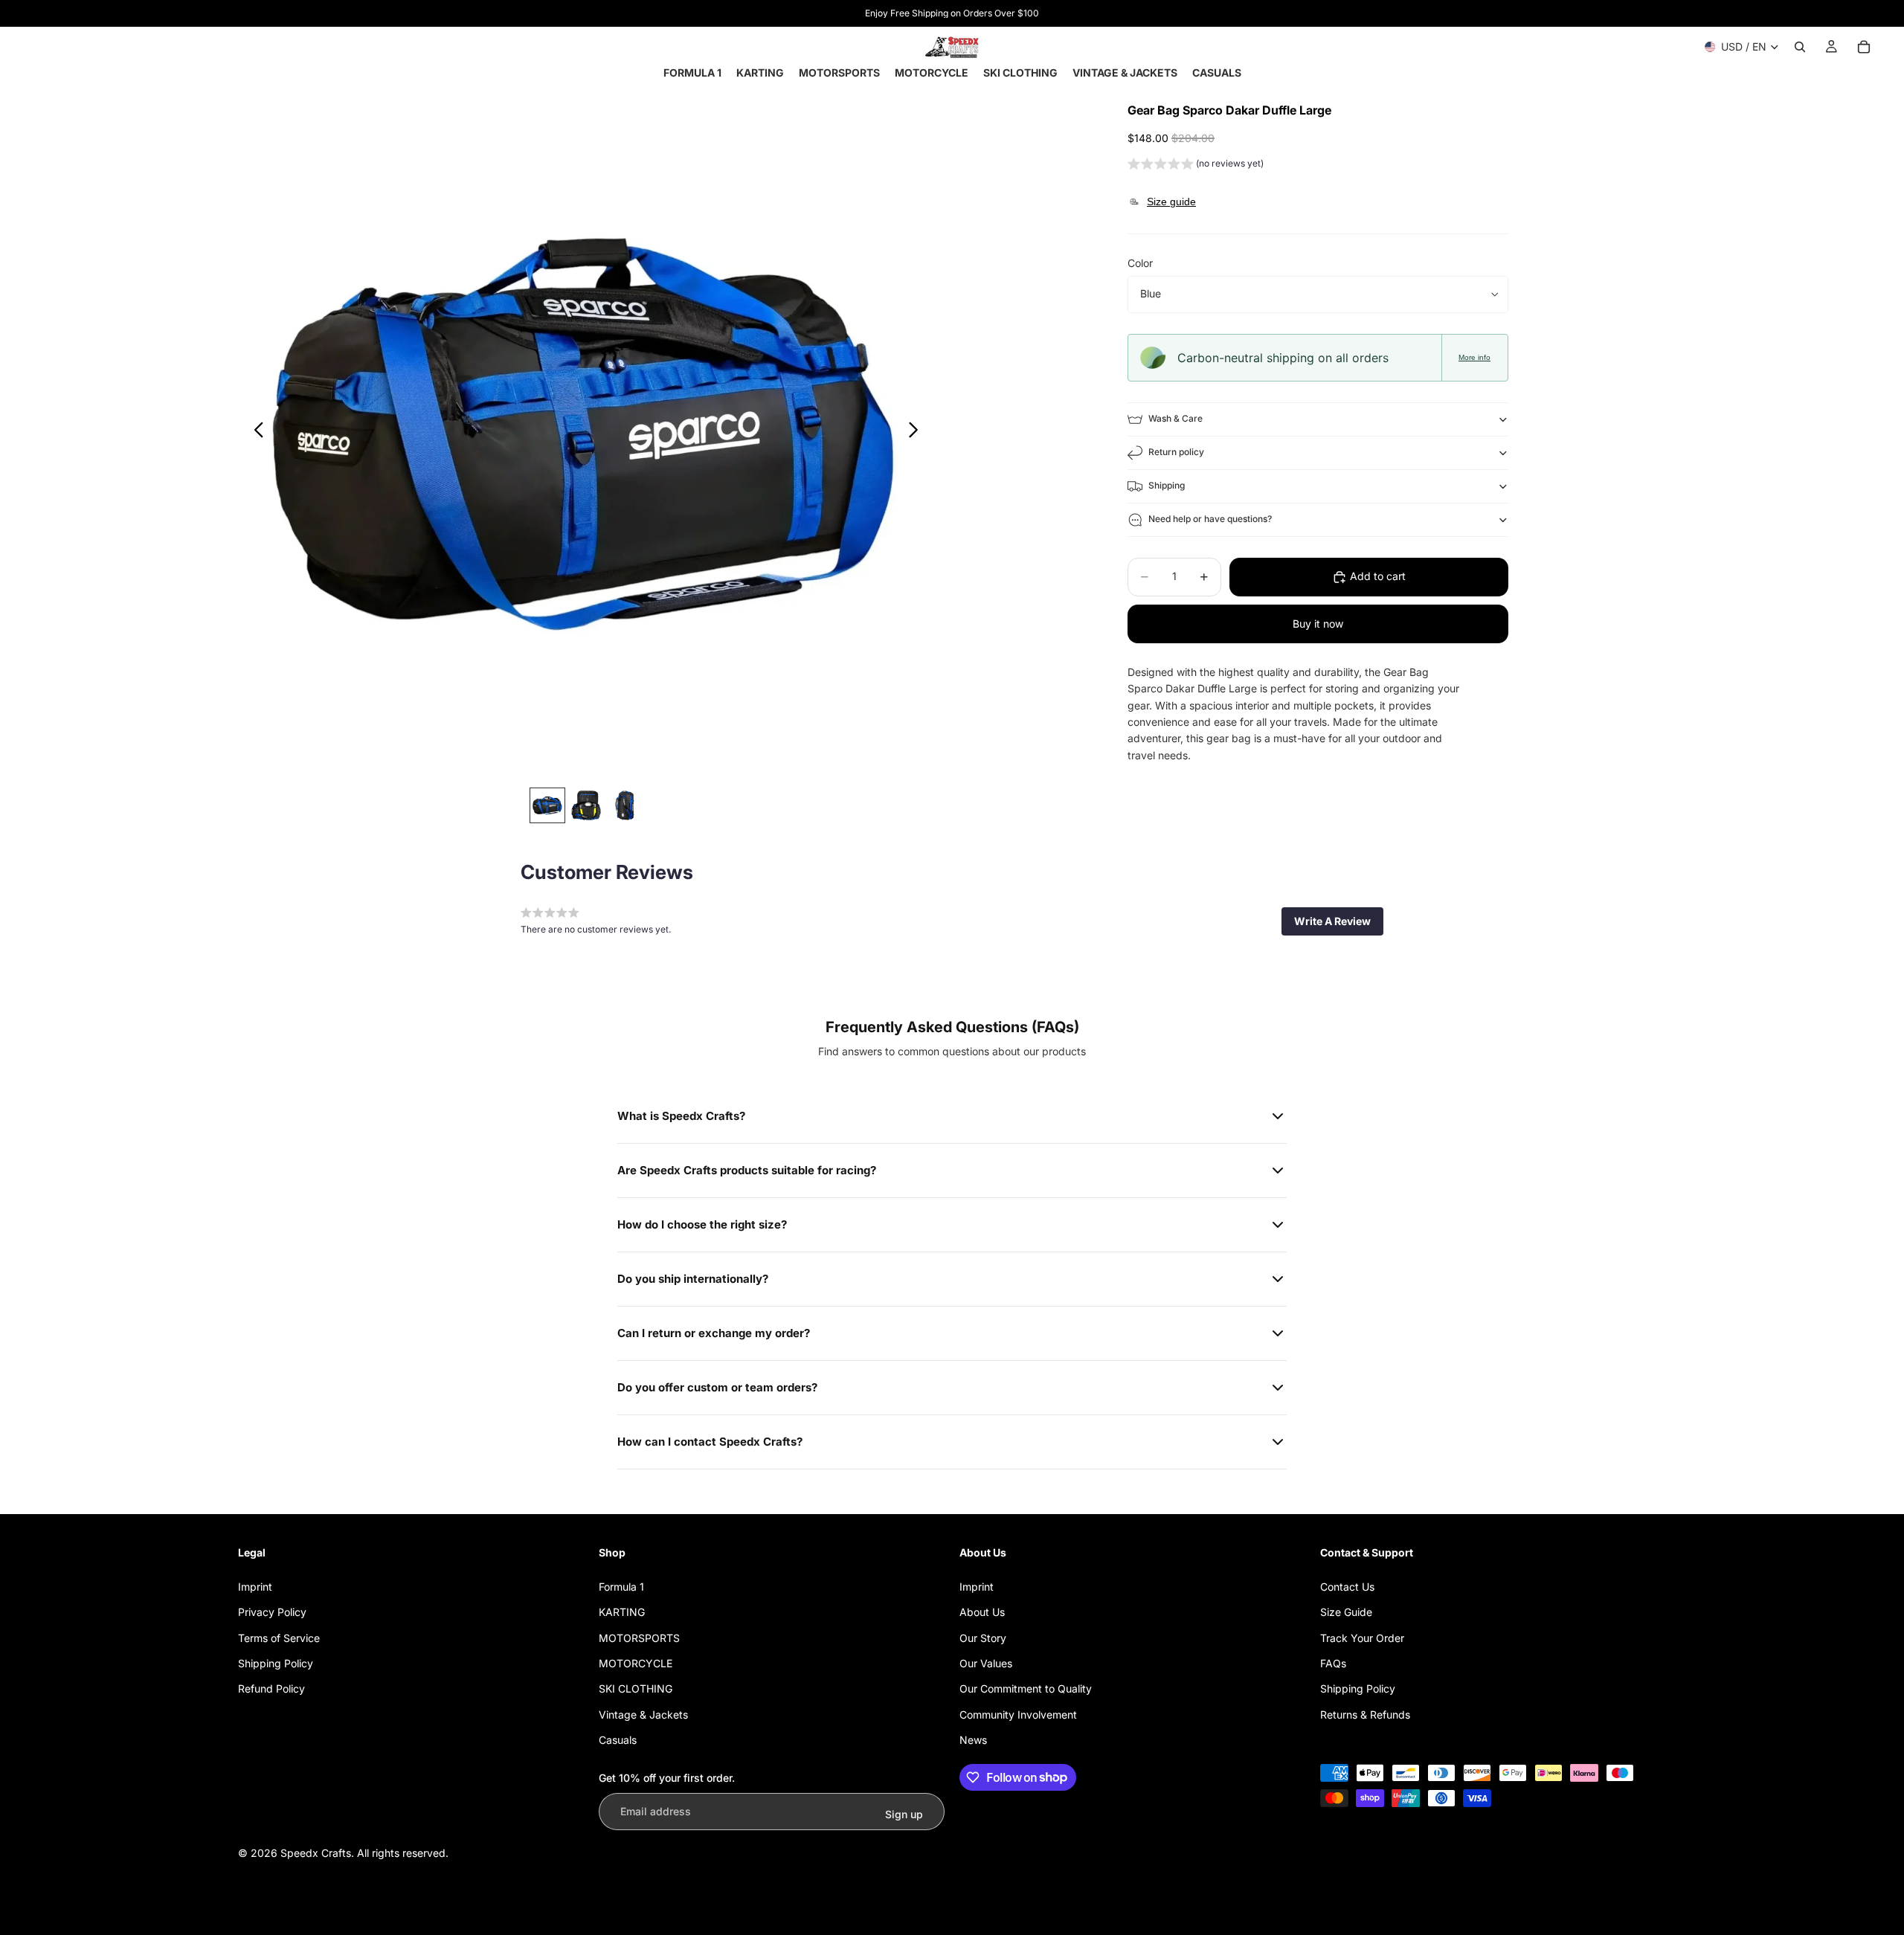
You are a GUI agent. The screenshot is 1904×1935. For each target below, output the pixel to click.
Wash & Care (1175, 419)
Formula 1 (621, 1587)
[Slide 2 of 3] (586, 805)
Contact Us (1347, 1587)
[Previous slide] (255, 432)
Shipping (1167, 486)
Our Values (986, 1663)
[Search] (1800, 47)
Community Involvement (1018, 1715)
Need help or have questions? (1210, 519)
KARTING (622, 1612)
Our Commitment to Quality (1026, 1688)
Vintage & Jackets (643, 1715)
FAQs (1333, 1663)
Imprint (255, 1587)
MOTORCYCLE (636, 1663)
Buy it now (1318, 624)
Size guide (1171, 202)
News (973, 1740)
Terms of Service (279, 1638)
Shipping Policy (276, 1663)
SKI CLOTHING (636, 1688)
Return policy (1176, 453)
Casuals (618, 1740)
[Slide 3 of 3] (625, 805)
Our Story (983, 1638)
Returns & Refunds (1365, 1715)
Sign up (904, 1814)
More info (1474, 357)
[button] (1196, 165)
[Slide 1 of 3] (547, 805)
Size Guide (1346, 1612)
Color (1140, 264)
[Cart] (1864, 47)
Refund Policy (271, 1688)
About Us (982, 1612)
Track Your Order (1362, 1638)
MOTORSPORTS (639, 1638)
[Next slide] (917, 432)
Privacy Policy (272, 1612)
